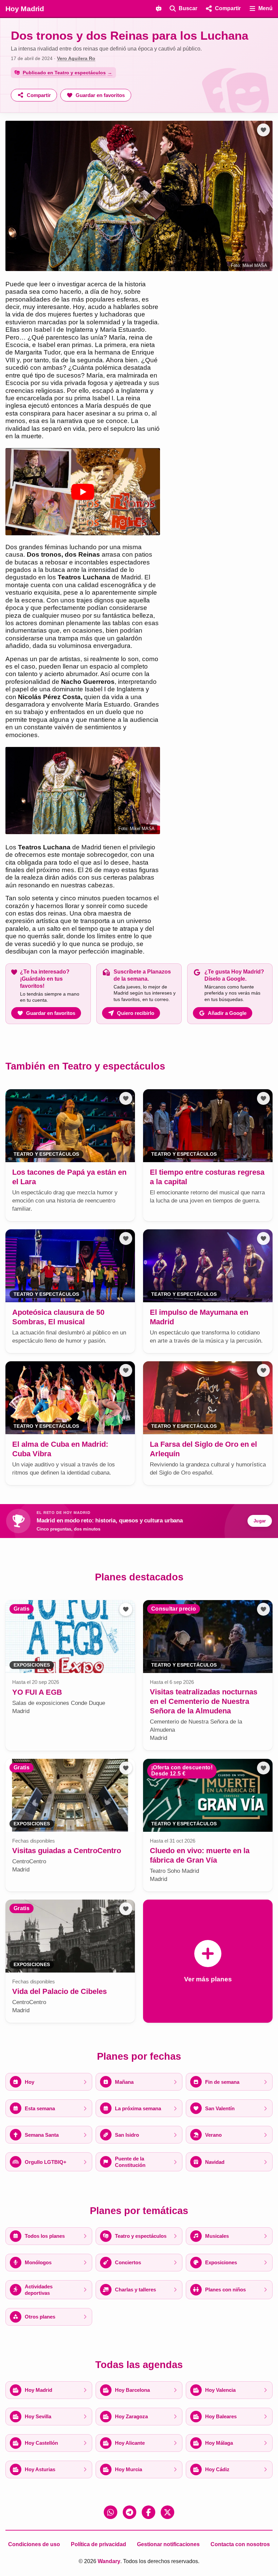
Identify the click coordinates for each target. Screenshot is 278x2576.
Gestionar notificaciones (168, 2544)
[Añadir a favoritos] (263, 130)
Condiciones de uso (34, 2544)
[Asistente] (159, 8)
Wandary (109, 2561)
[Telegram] (130, 2512)
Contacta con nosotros (240, 2544)
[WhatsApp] (111, 2512)
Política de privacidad (98, 2544)
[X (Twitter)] (167, 2512)
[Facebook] (148, 2512)
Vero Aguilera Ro (76, 58)
